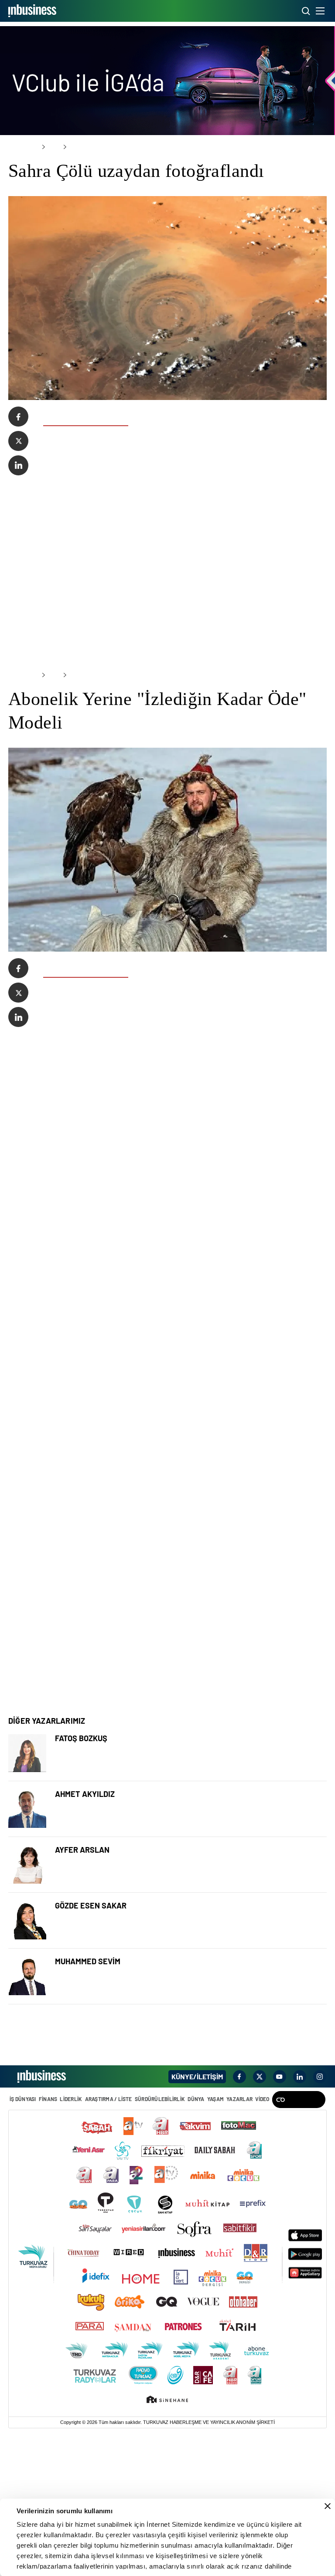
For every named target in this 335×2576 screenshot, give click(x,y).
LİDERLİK (70, 2241)
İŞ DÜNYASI (23, 2241)
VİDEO (260, 2241)
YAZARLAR (237, 2241)
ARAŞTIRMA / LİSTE (107, 2241)
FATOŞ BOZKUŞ (81, 1879)
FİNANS (48, 2241)
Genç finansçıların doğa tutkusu (107, 2004)
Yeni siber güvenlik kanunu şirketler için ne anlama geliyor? (153, 2060)
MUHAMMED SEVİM (88, 2103)
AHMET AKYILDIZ (85, 1935)
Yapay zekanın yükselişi (94, 2116)
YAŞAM (213, 2241)
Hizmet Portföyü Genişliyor (100, 1893)
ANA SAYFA (22, 147)
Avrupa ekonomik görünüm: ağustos (114, 1949)
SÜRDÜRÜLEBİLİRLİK (159, 2241)
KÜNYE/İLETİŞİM (197, 2218)
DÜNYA (194, 2241)
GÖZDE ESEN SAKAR (91, 2047)
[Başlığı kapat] (328, 2506)
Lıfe (50, 147)
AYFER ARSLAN (82, 1991)
